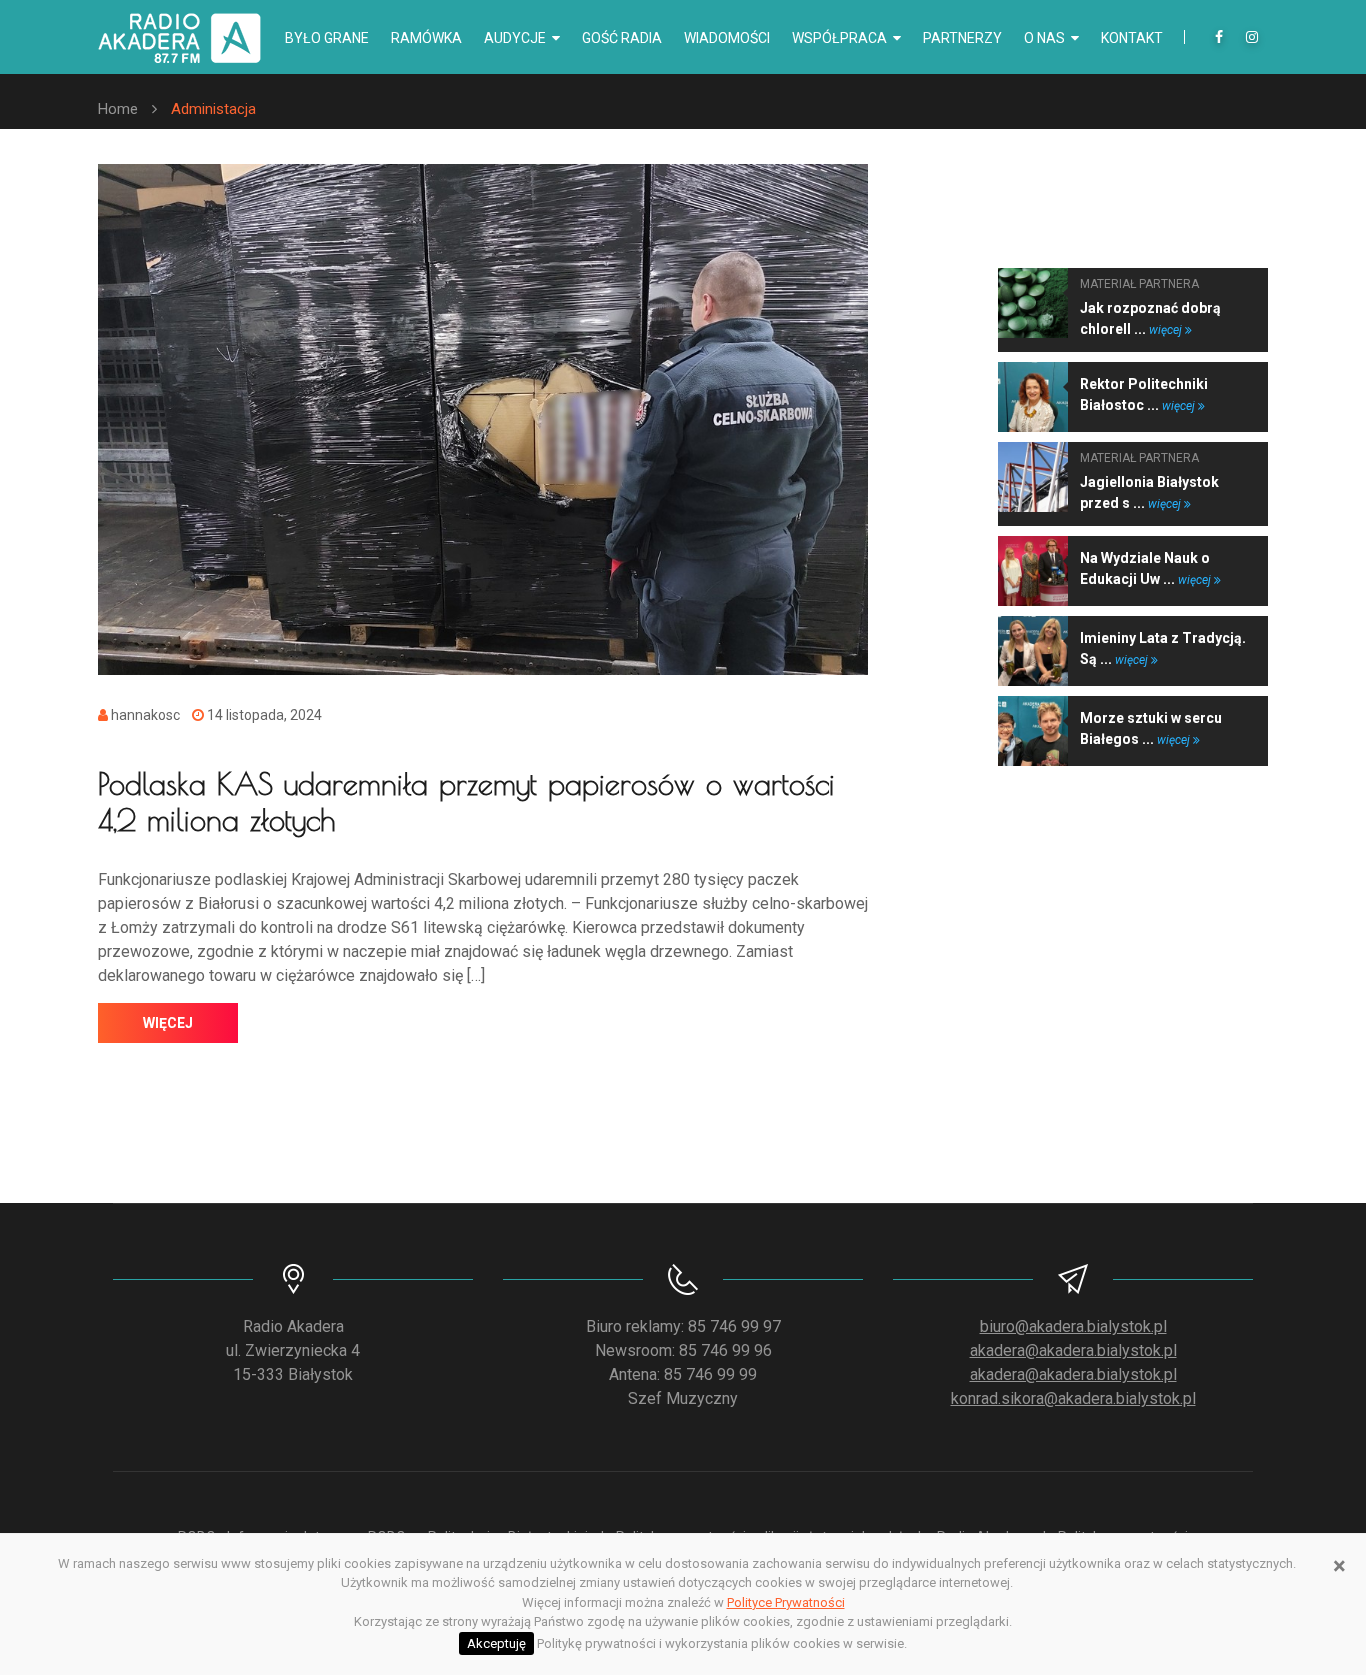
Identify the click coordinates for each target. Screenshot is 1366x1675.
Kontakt (1132, 38)
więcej (168, 1023)
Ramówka (426, 38)
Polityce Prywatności (786, 1602)
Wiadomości (727, 38)
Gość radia (622, 38)
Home (118, 109)
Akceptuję (496, 1643)
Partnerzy (962, 38)
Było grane (327, 38)
